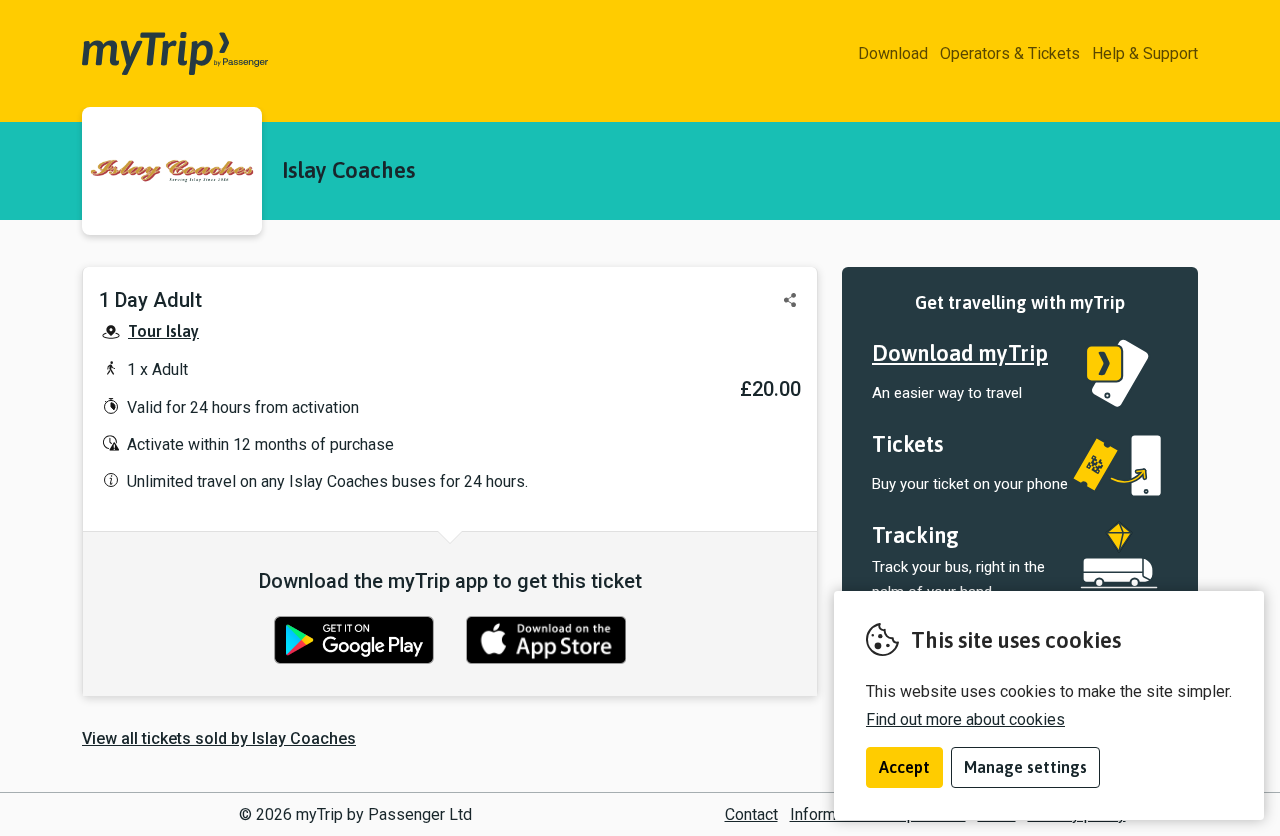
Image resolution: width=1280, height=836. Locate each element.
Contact (751, 814)
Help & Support (1145, 53)
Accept (904, 767)
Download (893, 53)
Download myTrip (960, 353)
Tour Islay (163, 331)
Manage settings (1025, 767)
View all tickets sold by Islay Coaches (219, 738)
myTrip (112, 54)
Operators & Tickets (1010, 53)
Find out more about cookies (965, 719)
